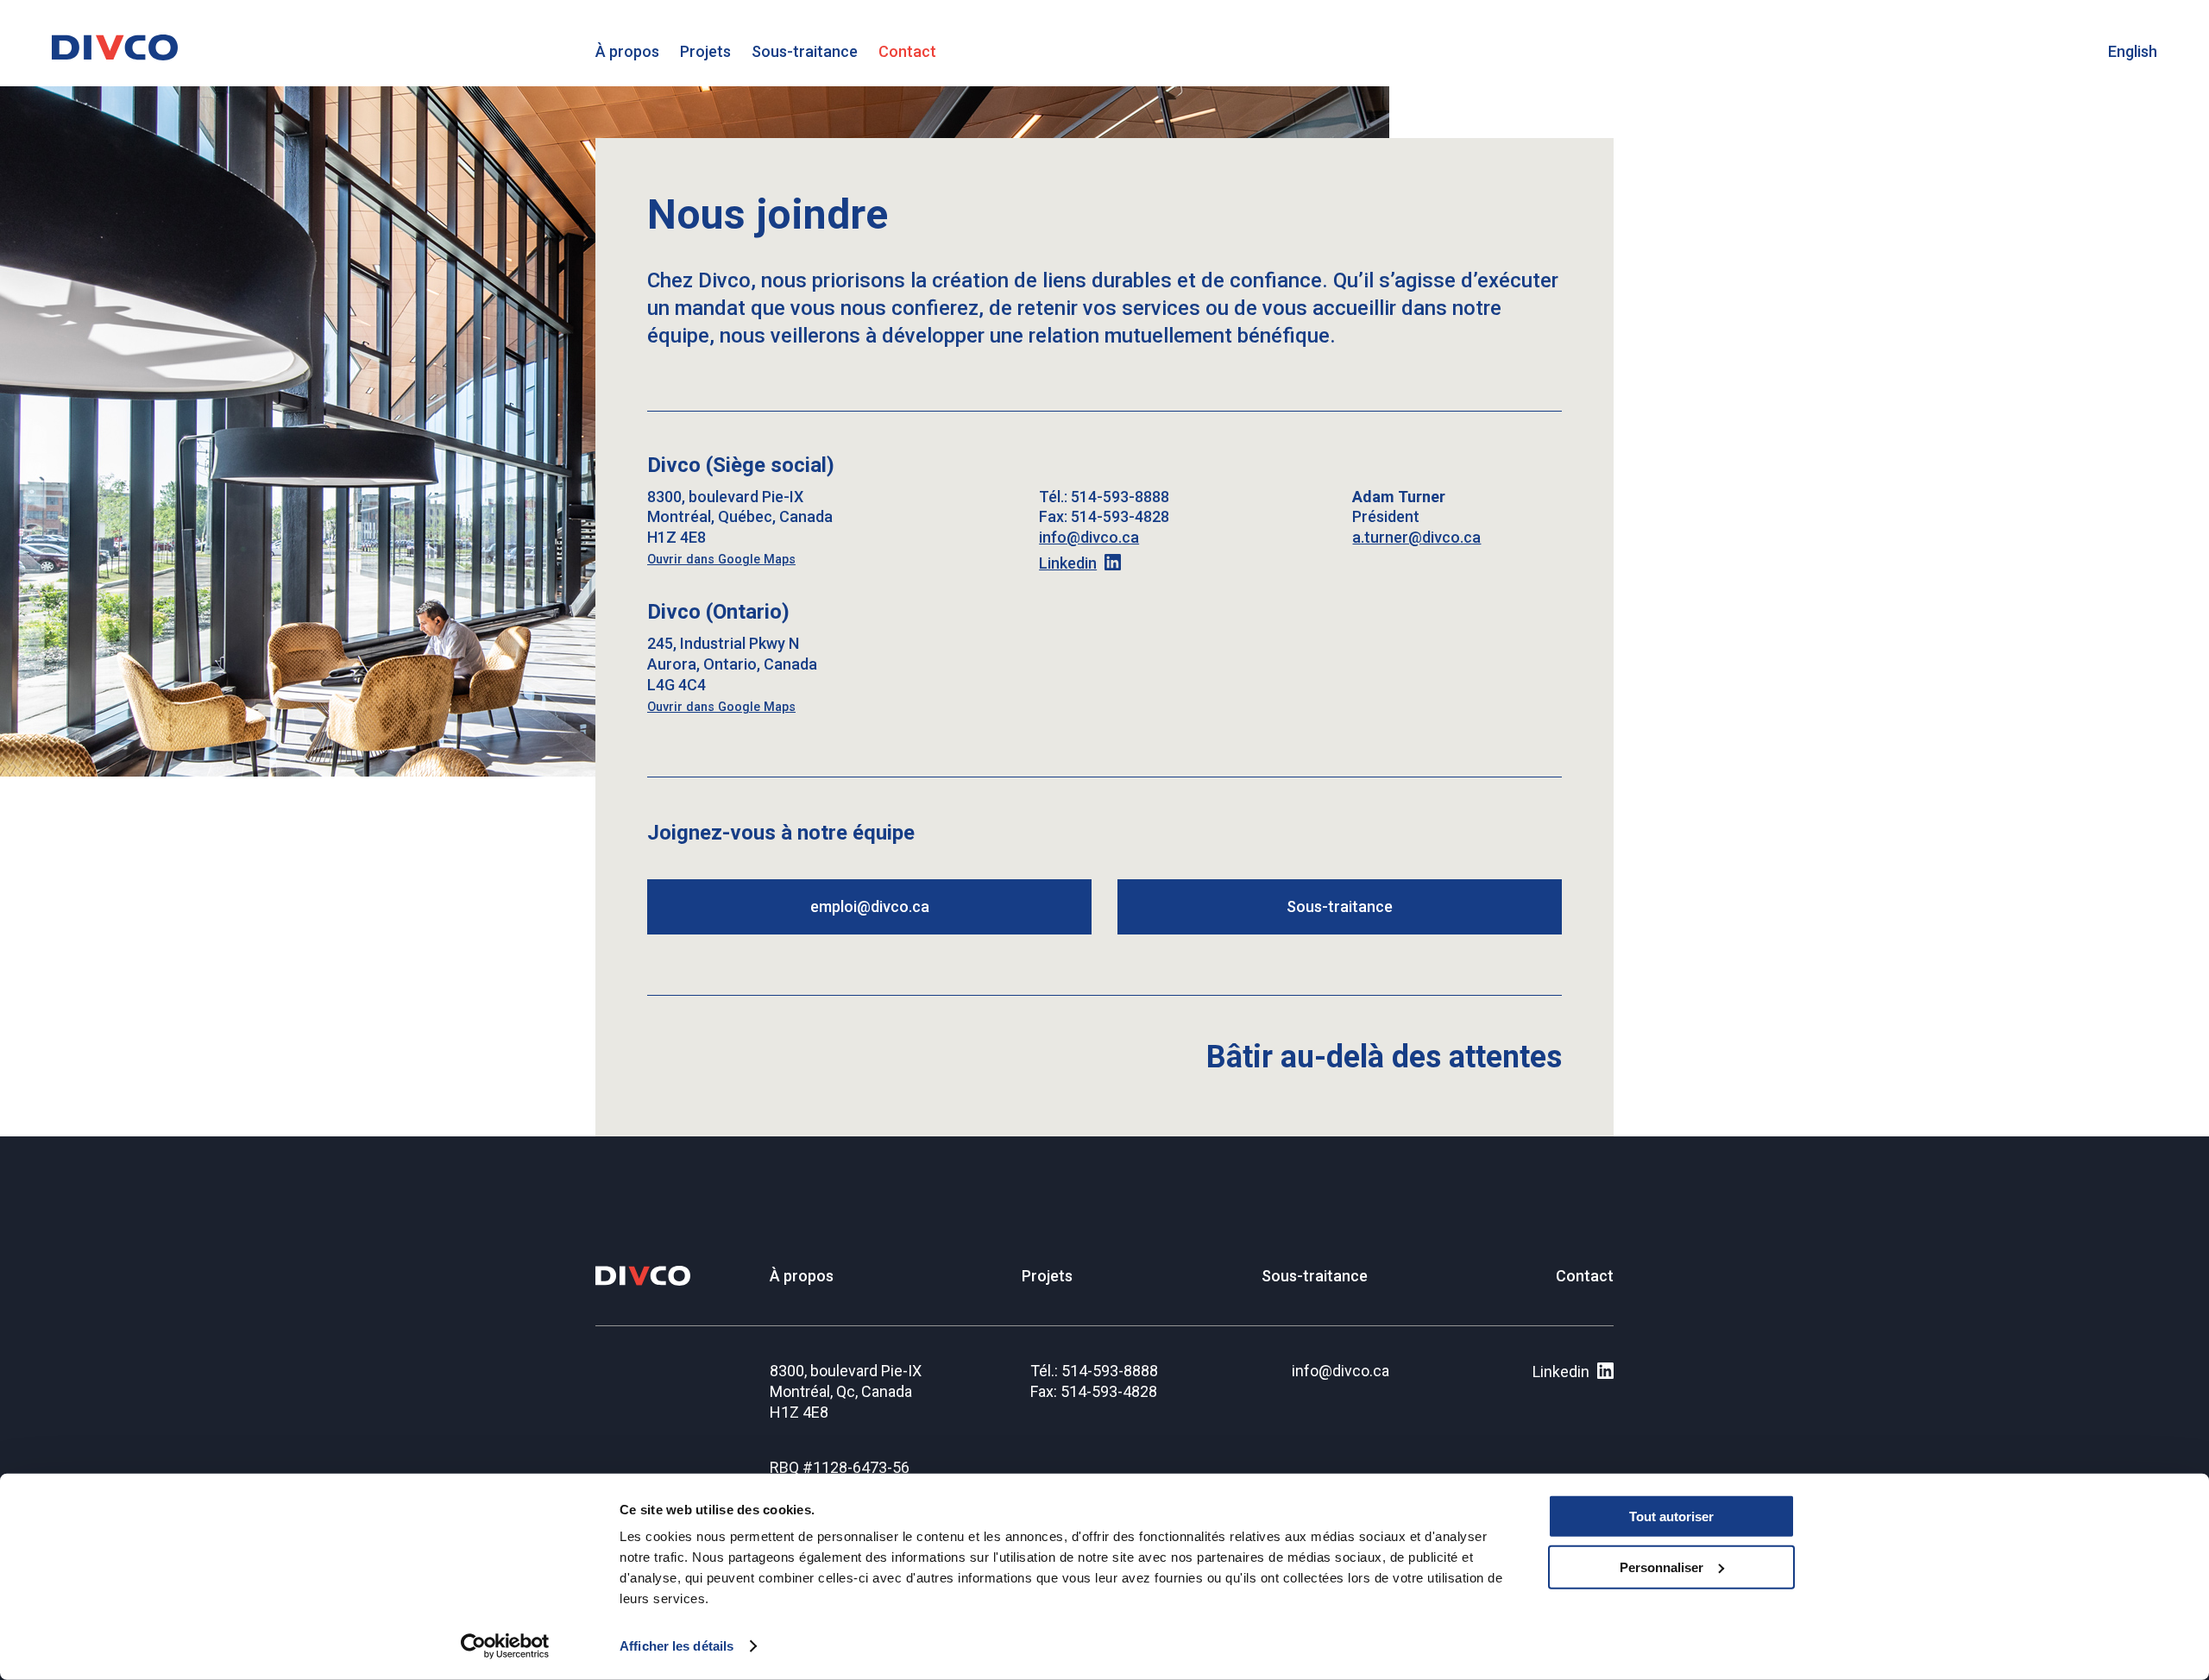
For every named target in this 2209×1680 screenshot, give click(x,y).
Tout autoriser (1671, 1516)
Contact (907, 51)
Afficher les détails (677, 1646)
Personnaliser (1661, 1567)
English (2133, 51)
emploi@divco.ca (870, 906)
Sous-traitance (805, 51)
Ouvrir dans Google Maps (721, 560)
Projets (705, 51)
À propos (627, 51)
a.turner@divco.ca (1416, 537)
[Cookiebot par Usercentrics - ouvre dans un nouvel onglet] (505, 1646)
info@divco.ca (1089, 537)
